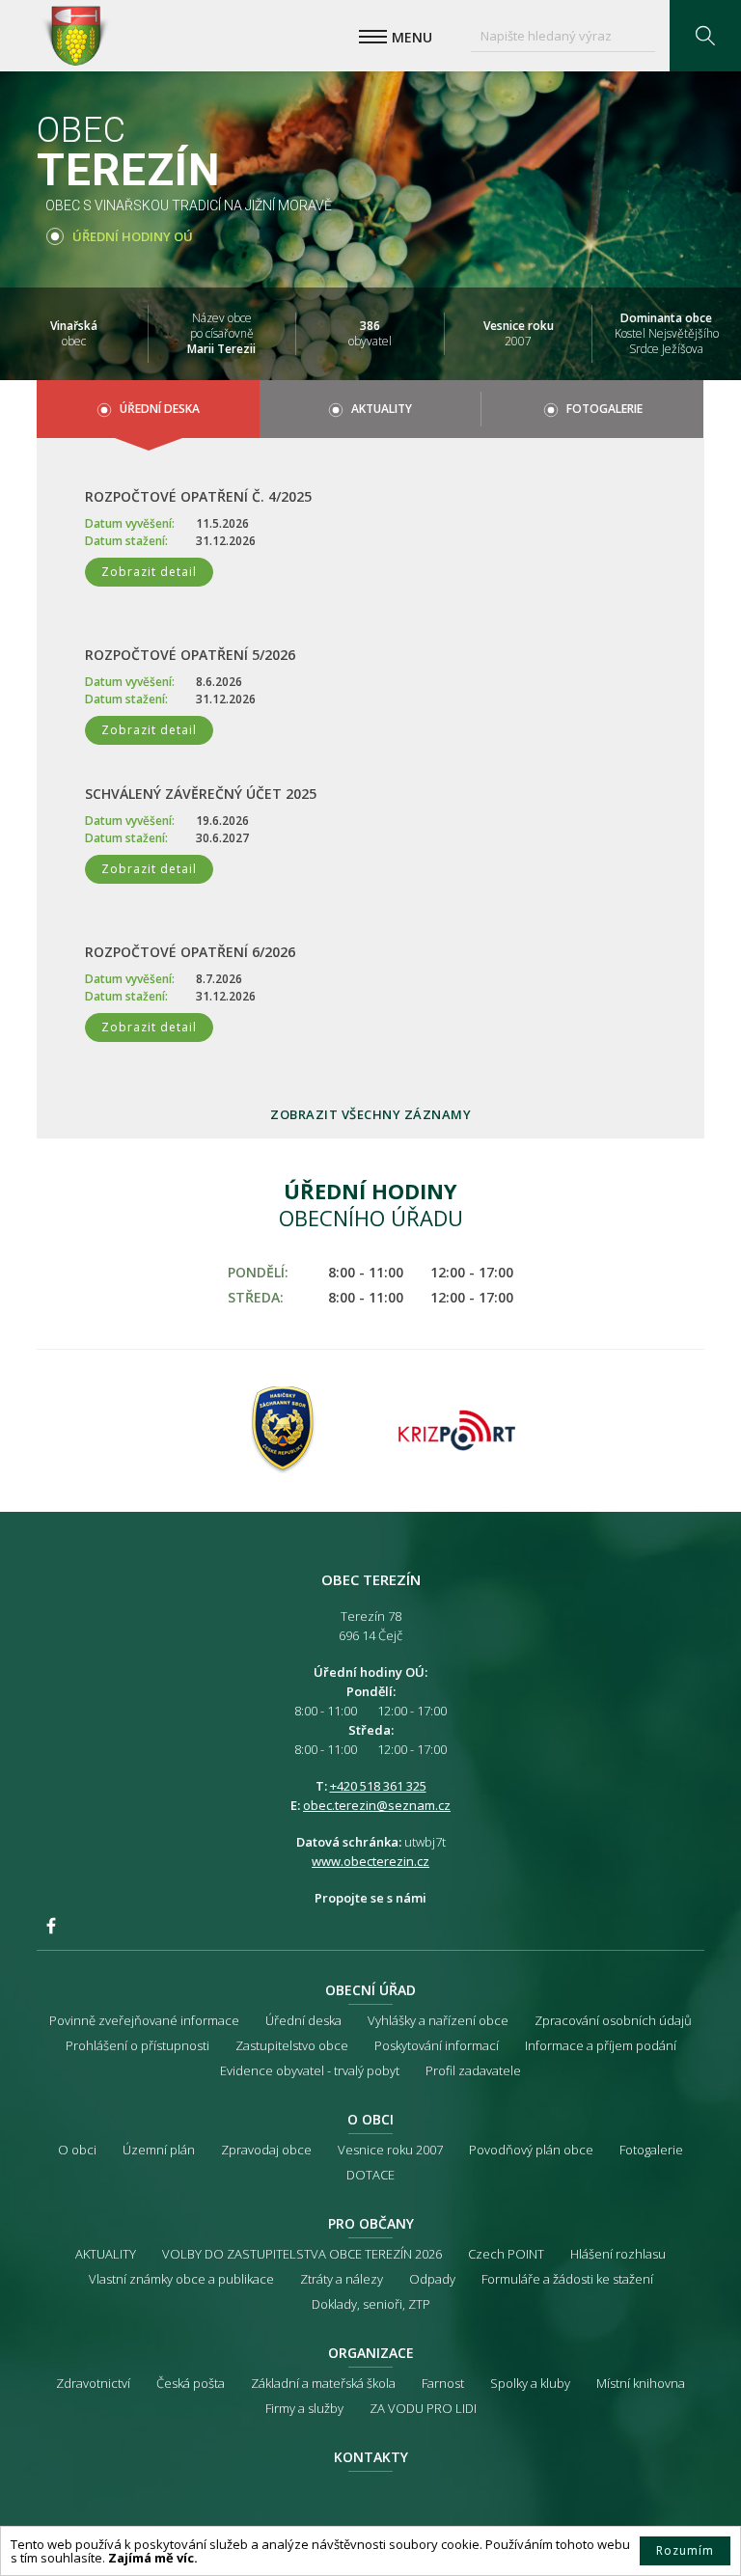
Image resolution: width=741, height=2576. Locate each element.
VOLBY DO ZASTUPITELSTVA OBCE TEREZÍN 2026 (302, 2254)
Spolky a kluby (530, 2383)
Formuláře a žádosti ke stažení (567, 2279)
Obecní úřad (370, 1990)
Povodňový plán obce (531, 2150)
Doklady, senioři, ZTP (371, 2304)
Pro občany (371, 2223)
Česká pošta (191, 2383)
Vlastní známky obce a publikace (181, 2279)
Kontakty (371, 2457)
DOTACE (370, 2175)
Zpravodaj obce (266, 2150)
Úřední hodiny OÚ (133, 236)
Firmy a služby (304, 2408)
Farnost (443, 2383)
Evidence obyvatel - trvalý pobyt (310, 2070)
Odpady (432, 2279)
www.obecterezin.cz (370, 1861)
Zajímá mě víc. (153, 2558)
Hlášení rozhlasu (618, 2254)
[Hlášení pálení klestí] (284, 1431)
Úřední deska (160, 409)
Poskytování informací (437, 2045)
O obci (370, 2119)
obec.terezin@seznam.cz (377, 1805)
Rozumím (685, 2550)
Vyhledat (705, 36)
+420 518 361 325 (378, 1786)
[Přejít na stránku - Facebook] (51, 1926)
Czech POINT (506, 2254)
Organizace (371, 2353)
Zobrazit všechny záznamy (370, 1114)
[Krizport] (457, 1431)
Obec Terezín (75, 36)
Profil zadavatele (473, 2070)
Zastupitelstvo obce (292, 2045)
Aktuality (382, 409)
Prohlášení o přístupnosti (137, 2045)
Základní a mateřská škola (323, 2383)
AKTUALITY (106, 2254)
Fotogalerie (604, 409)
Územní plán (159, 2150)
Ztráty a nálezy (342, 2279)
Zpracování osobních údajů (613, 2020)
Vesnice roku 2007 (390, 2150)
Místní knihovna (641, 2383)
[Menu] (373, 37)
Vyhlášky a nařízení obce (438, 2020)
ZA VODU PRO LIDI (423, 2408)
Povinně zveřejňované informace (144, 2020)
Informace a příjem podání (601, 2045)
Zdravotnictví (93, 2383)
